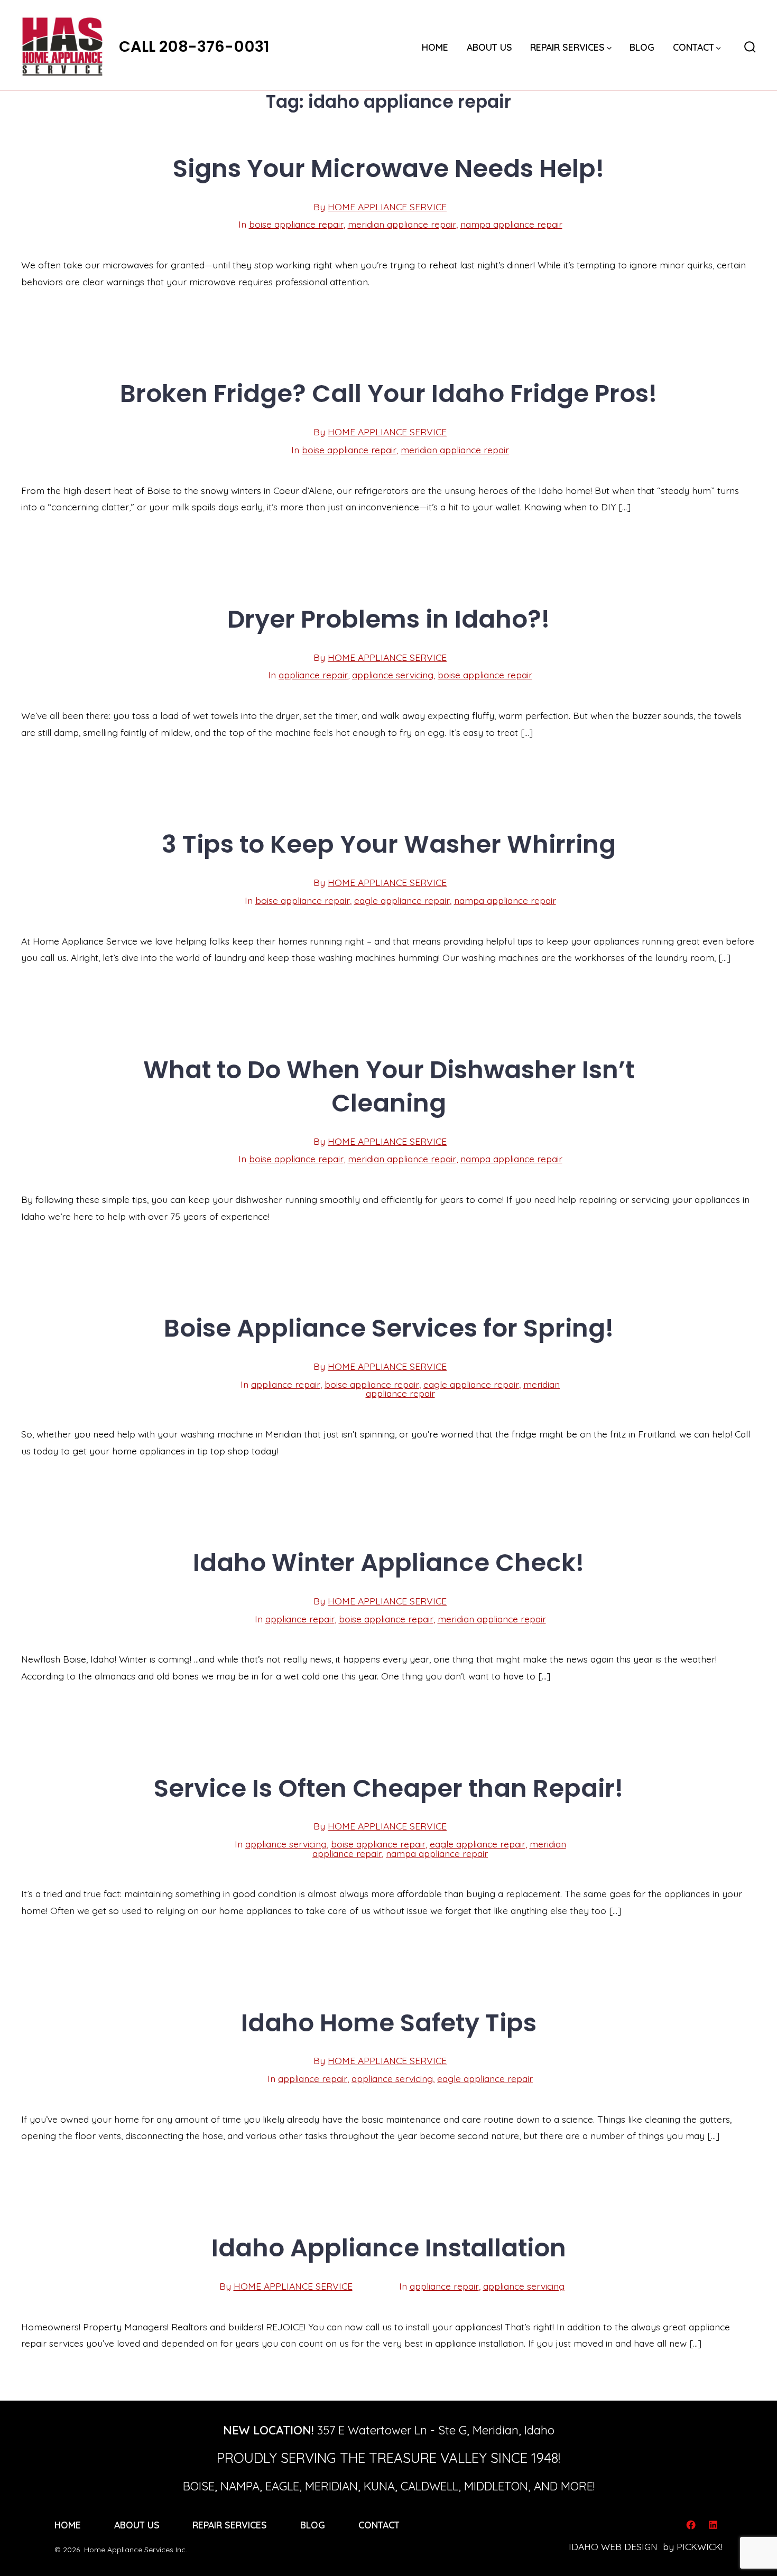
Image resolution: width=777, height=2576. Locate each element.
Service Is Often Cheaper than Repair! (388, 1788)
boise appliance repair (296, 224)
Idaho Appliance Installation (389, 2248)
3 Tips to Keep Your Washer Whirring (389, 844)
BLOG (642, 47)
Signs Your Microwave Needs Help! (388, 168)
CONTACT (693, 47)
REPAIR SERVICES (567, 47)
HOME (435, 47)
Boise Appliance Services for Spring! (389, 1328)
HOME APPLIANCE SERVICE (387, 207)
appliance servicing (393, 675)
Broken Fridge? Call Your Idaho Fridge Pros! (388, 393)
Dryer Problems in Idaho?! (388, 619)
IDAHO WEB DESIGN (613, 2546)
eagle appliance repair (402, 900)
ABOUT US (489, 47)
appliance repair (313, 675)
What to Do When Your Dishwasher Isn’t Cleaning (389, 1086)
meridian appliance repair (402, 224)
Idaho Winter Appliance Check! (388, 1562)
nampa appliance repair (511, 224)
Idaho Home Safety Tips (389, 2023)
